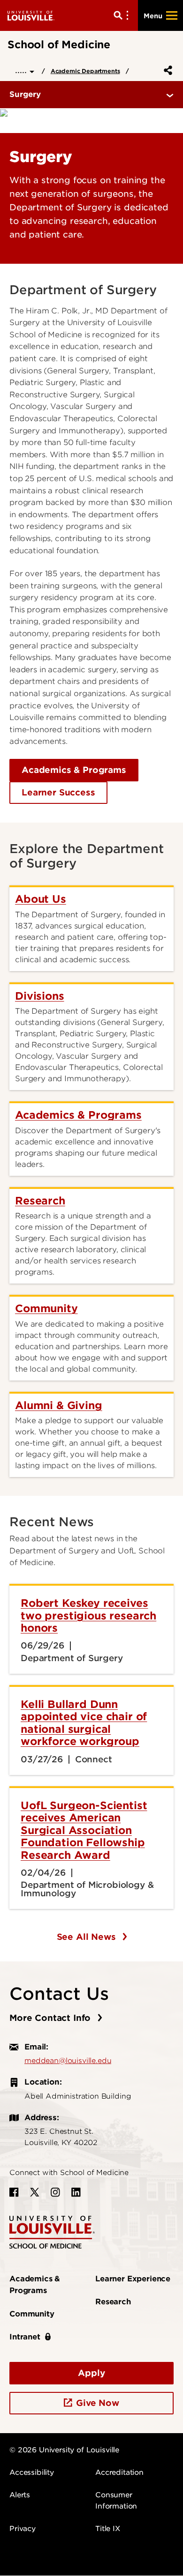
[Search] (123, 15)
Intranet (25, 2337)
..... (22, 70)
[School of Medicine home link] (52, 2231)
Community (32, 2314)
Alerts (20, 2495)
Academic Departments (85, 71)
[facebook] (14, 2192)
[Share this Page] (166, 70)
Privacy (23, 2529)
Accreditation (119, 2472)
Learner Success (58, 792)
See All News (88, 1937)
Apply (91, 2373)
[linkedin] (76, 2192)
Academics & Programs (74, 770)
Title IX (108, 2529)
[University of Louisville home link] (31, 15)
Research (113, 2302)
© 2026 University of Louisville (64, 2450)
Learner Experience (133, 2279)
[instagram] (55, 2192)
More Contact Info (51, 2018)
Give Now (98, 2403)
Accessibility (32, 2472)
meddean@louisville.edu (68, 2061)
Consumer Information (116, 2501)
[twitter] (35, 2192)
